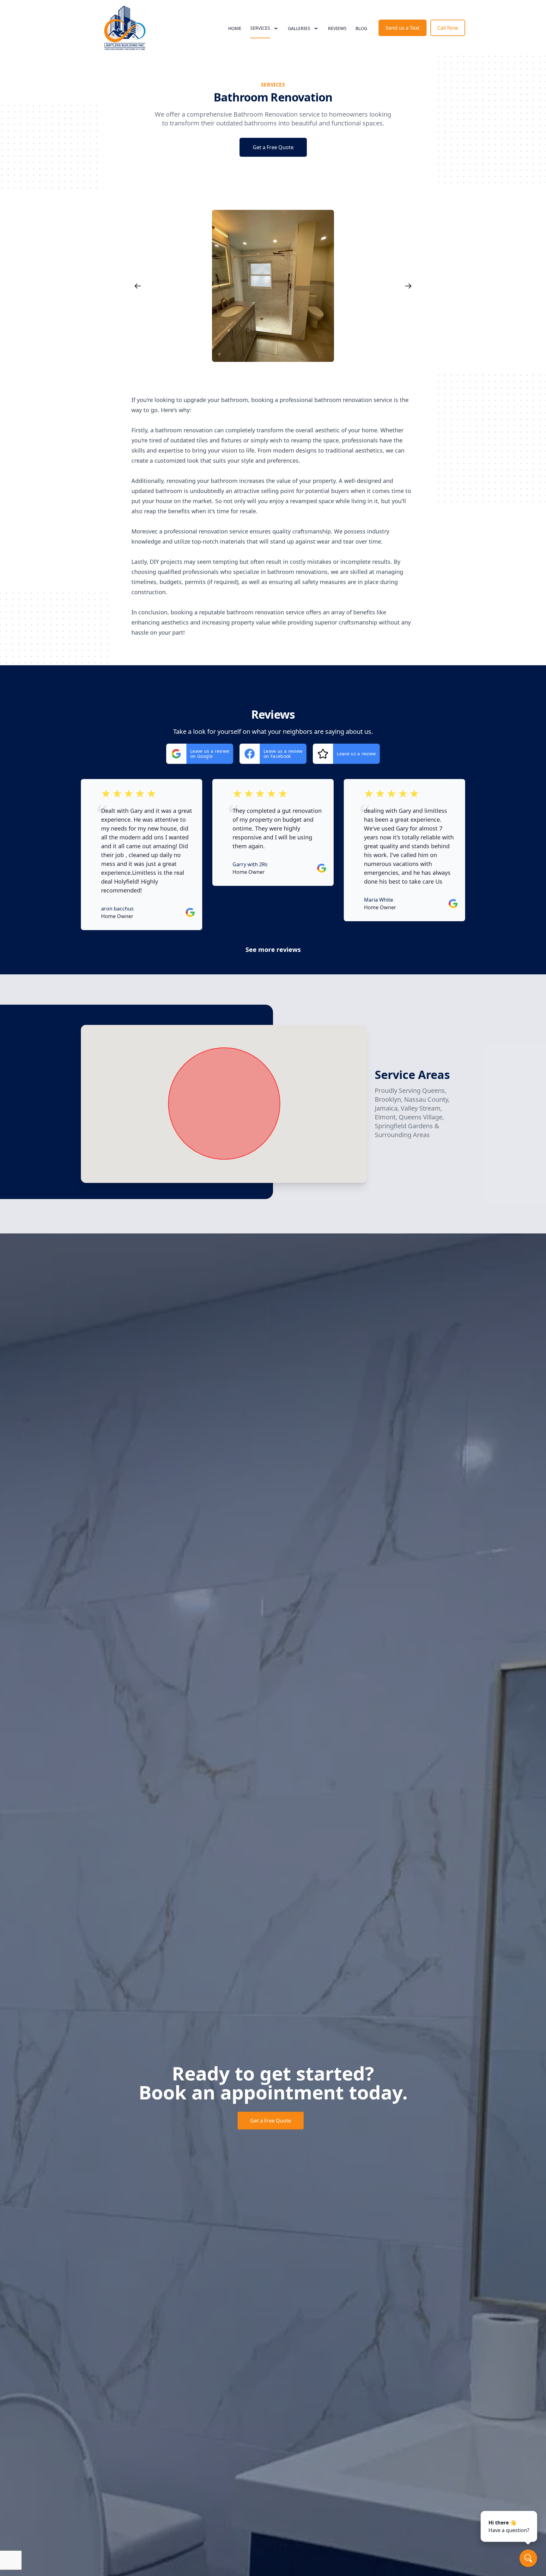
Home (235, 28)
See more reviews (273, 950)
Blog (361, 28)
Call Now (448, 28)
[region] (273, 286)
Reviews (337, 28)
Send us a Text (403, 28)
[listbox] (273, 286)
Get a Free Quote (273, 147)
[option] (273, 286)
